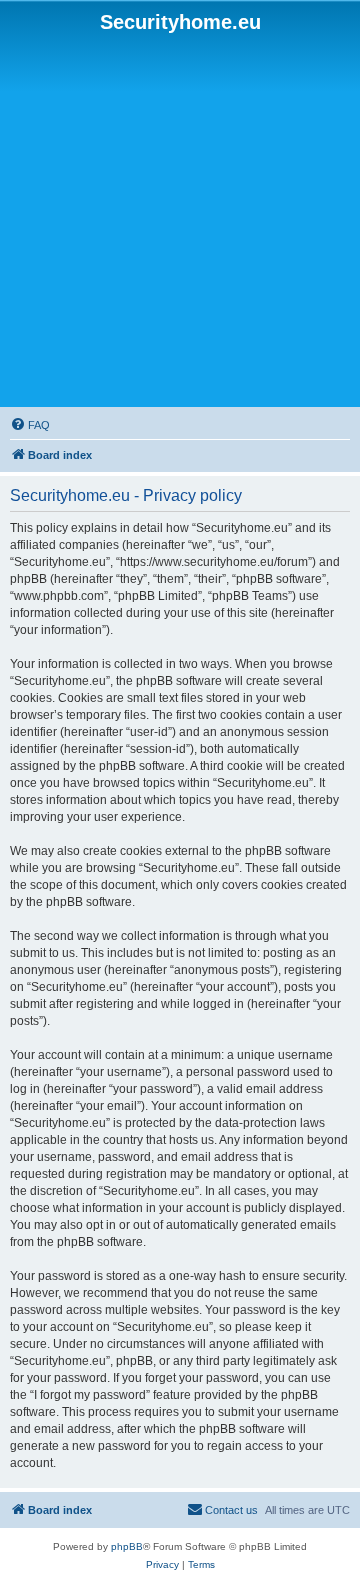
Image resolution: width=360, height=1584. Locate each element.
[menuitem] (30, 425)
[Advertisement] (180, 221)
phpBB (127, 1546)
